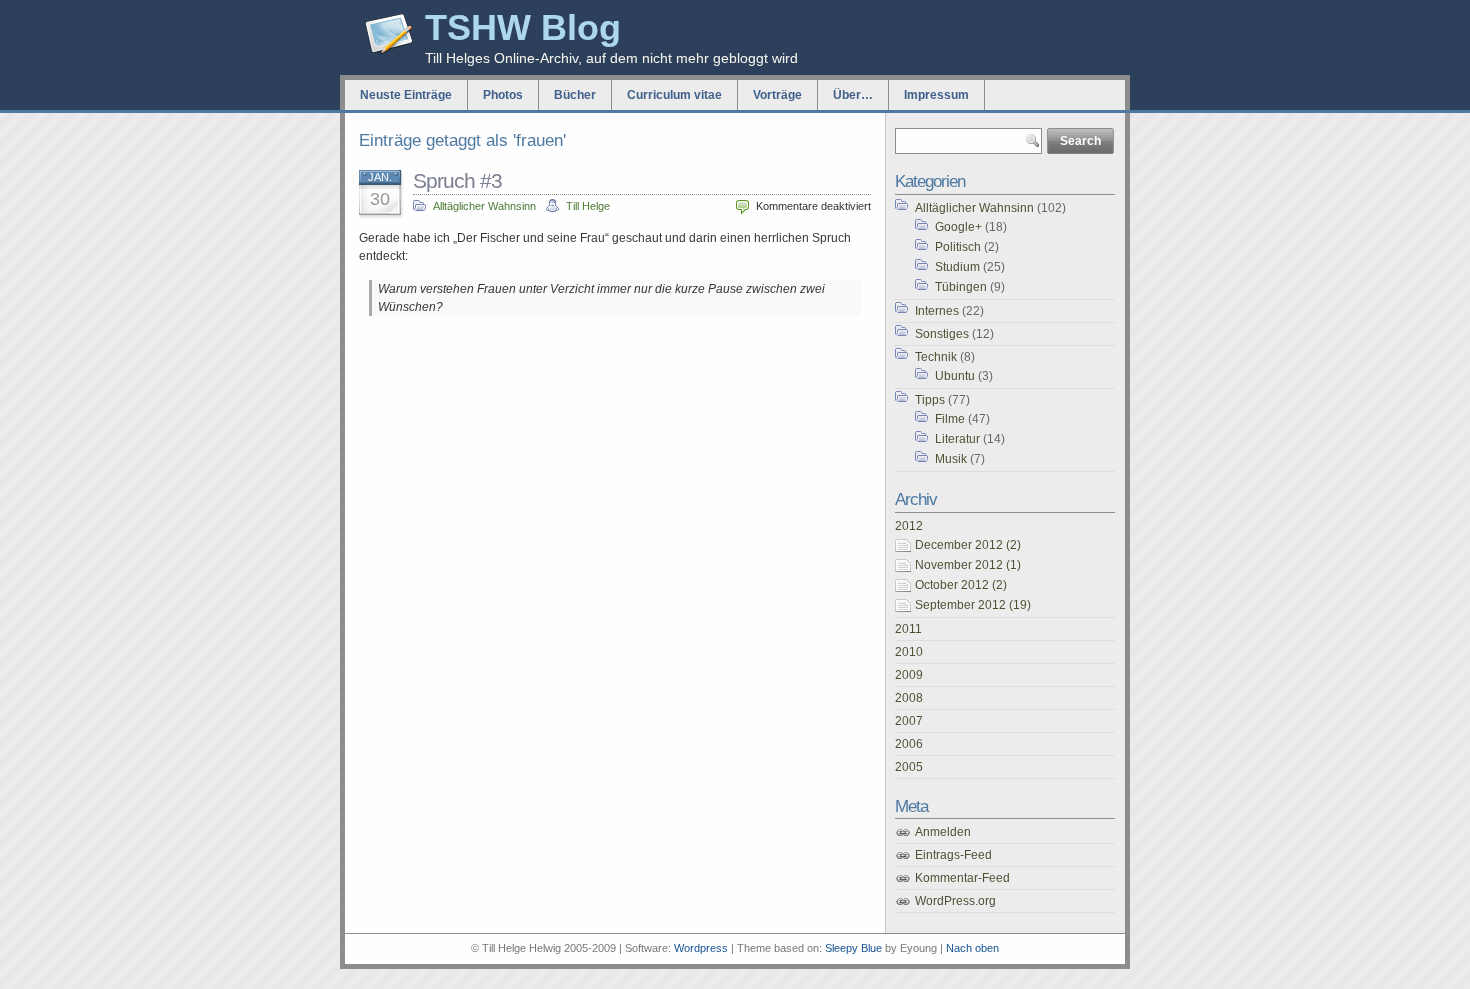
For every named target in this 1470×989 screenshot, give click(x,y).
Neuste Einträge (406, 95)
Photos (503, 95)
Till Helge (588, 206)
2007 (909, 721)
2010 (909, 652)
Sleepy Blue (853, 948)
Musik (951, 459)
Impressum (936, 95)
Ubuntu (955, 376)
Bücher (575, 95)
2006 (909, 744)
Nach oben (972, 948)
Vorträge (777, 95)
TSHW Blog (523, 27)
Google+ (958, 227)
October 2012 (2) (961, 585)
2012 (909, 526)
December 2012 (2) (968, 545)
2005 (909, 767)
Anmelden (943, 832)
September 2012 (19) (973, 605)
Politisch (958, 247)
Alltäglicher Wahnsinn (484, 206)
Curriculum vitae (674, 95)
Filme (950, 419)
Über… (853, 95)
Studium (957, 267)
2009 (909, 675)
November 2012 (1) (968, 565)
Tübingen (961, 287)
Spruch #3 (457, 180)
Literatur (957, 439)
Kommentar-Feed (962, 878)
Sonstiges (942, 334)
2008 (909, 698)
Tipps (930, 400)
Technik (936, 357)
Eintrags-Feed (953, 855)
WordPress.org (955, 901)
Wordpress (701, 948)
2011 (908, 629)
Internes (937, 311)
